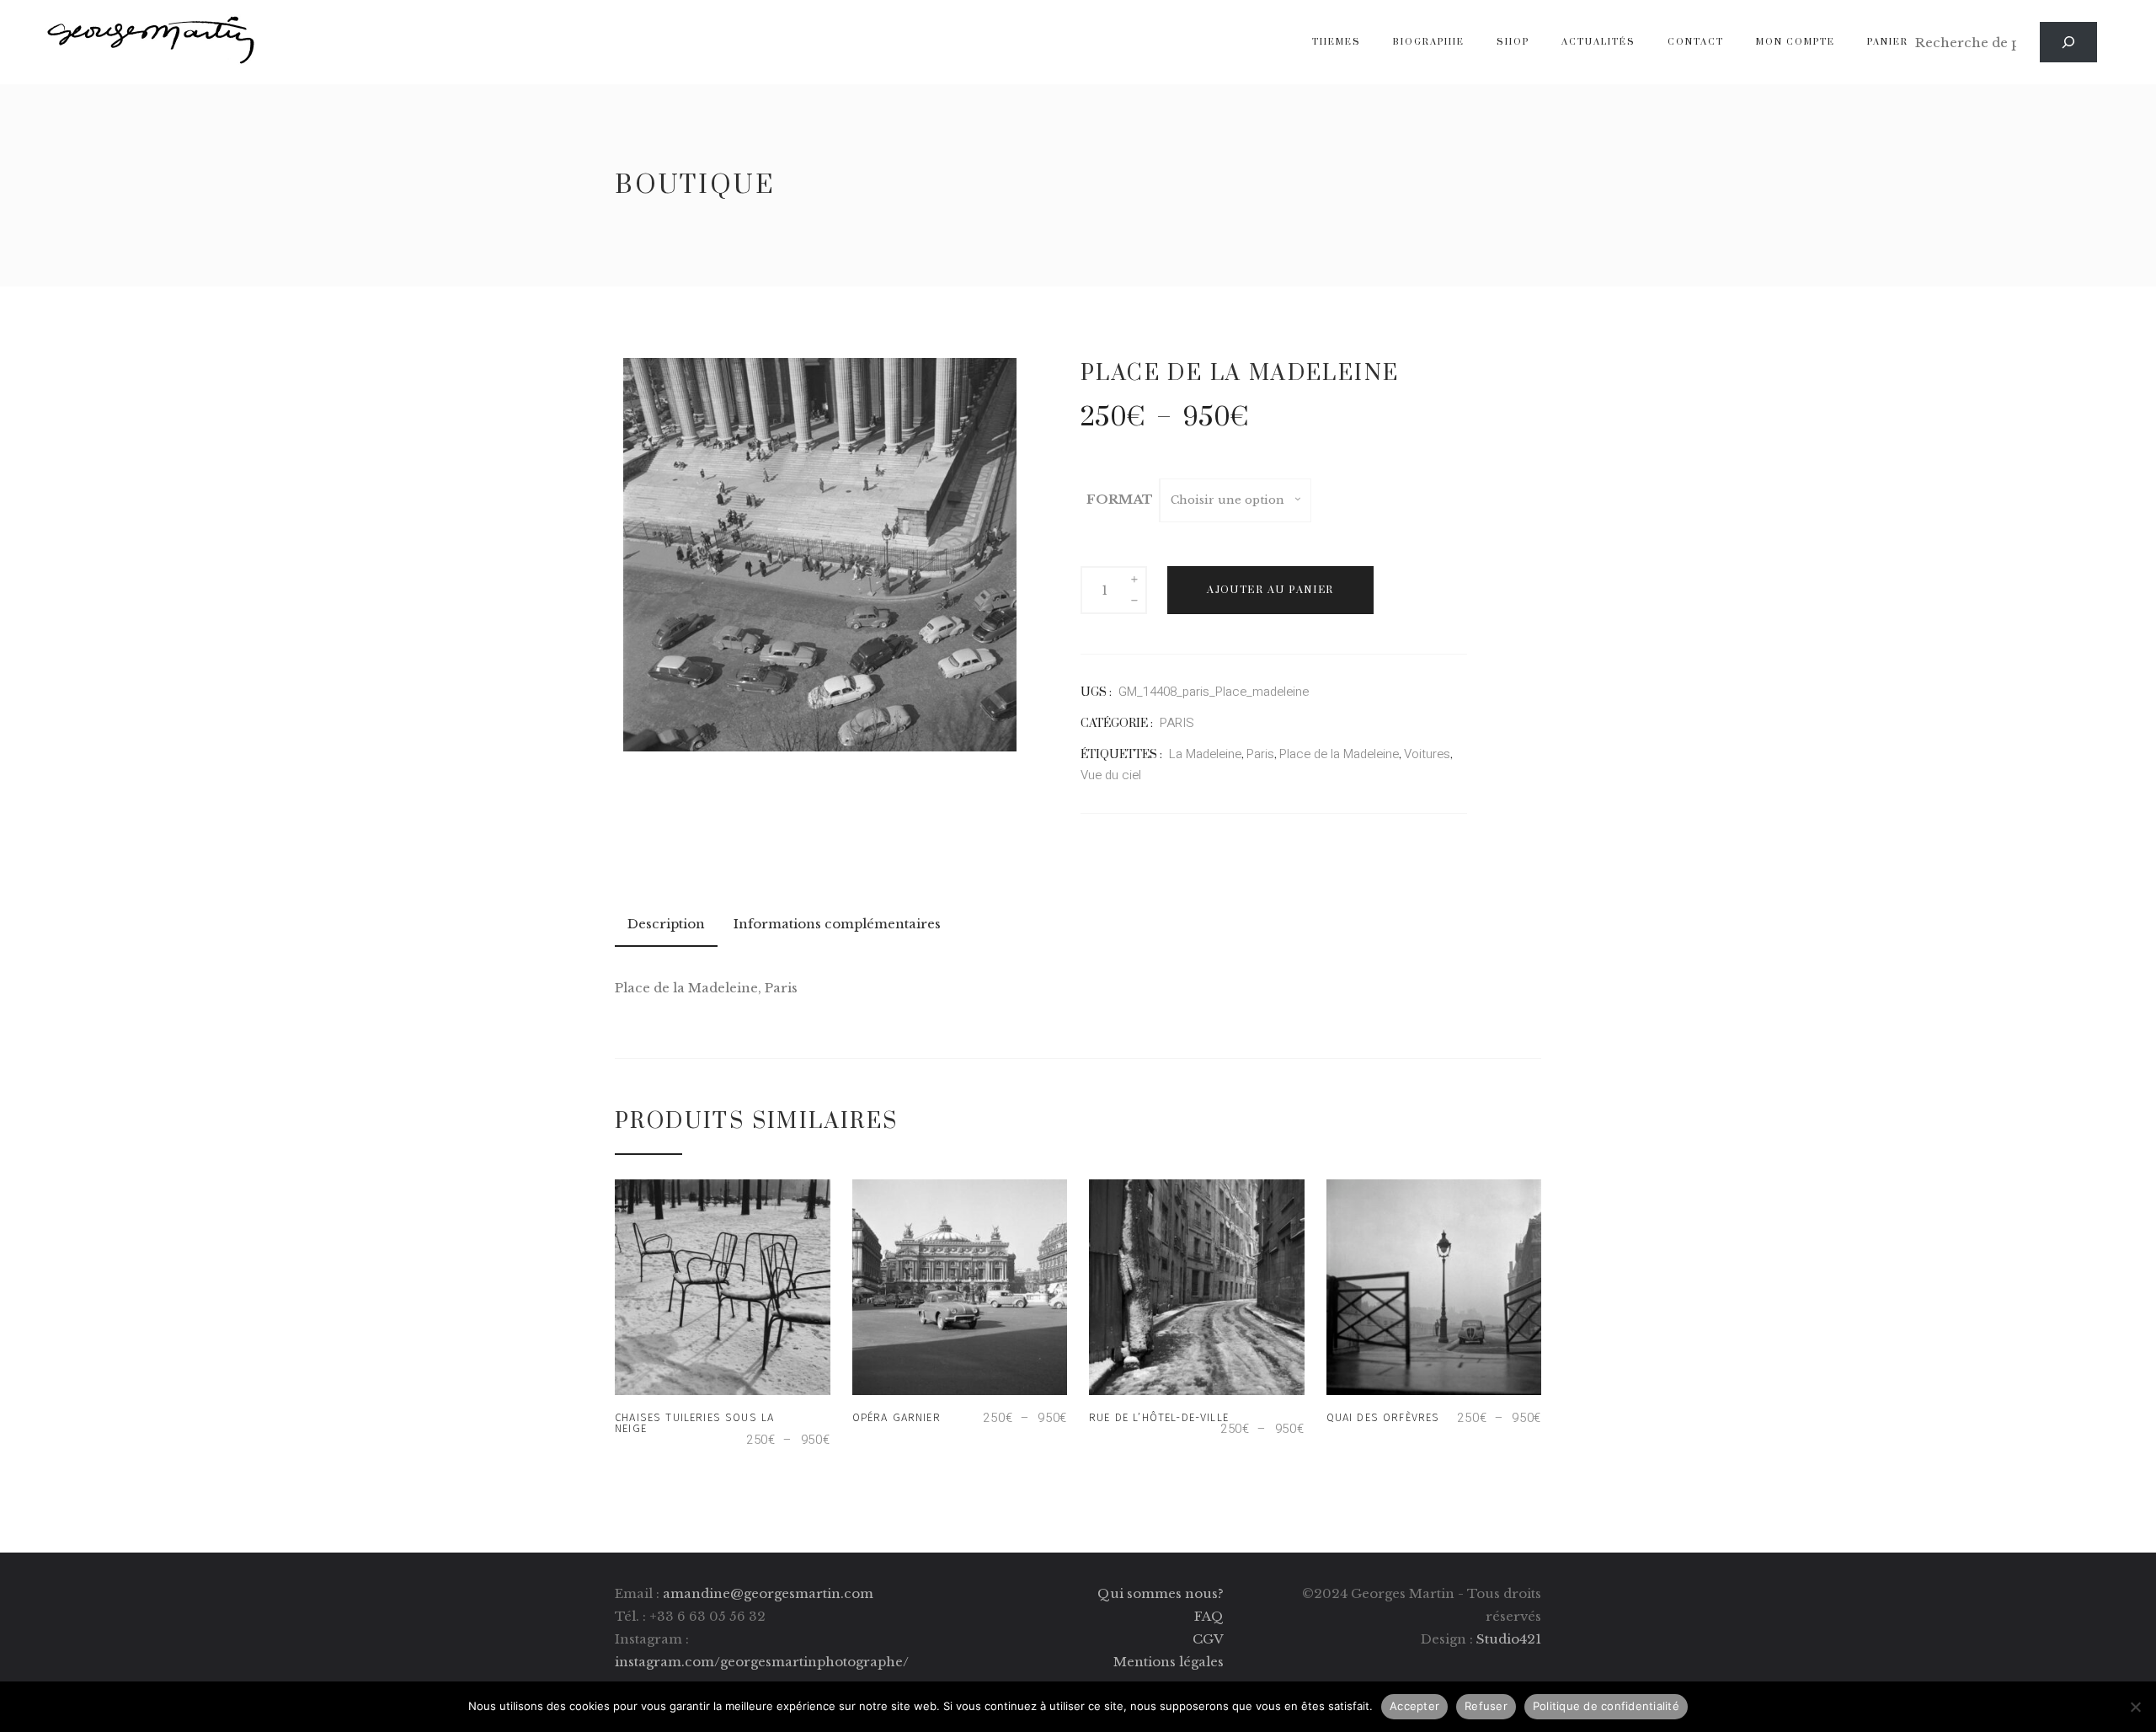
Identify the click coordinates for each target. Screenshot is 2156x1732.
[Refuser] (2135, 1707)
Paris (1260, 754)
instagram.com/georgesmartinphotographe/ (762, 1662)
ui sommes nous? (1167, 1593)
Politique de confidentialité (1606, 1706)
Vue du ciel (1111, 775)
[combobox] (1235, 500)
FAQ (1209, 1616)
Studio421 (1509, 1639)
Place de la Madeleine (1339, 754)
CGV (1208, 1639)
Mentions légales (1169, 1662)
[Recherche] (2068, 42)
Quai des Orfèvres (1383, 1417)
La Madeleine (1205, 754)
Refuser (1486, 1706)
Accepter (1414, 1706)
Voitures (1427, 754)
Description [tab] (666, 924)
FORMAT (1120, 499)
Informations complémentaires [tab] (837, 924)
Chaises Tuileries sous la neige (694, 1423)
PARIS (1177, 723)
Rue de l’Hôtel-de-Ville (1159, 1417)
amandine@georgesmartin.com (768, 1593)
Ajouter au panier (1270, 590)
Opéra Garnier (897, 1417)
